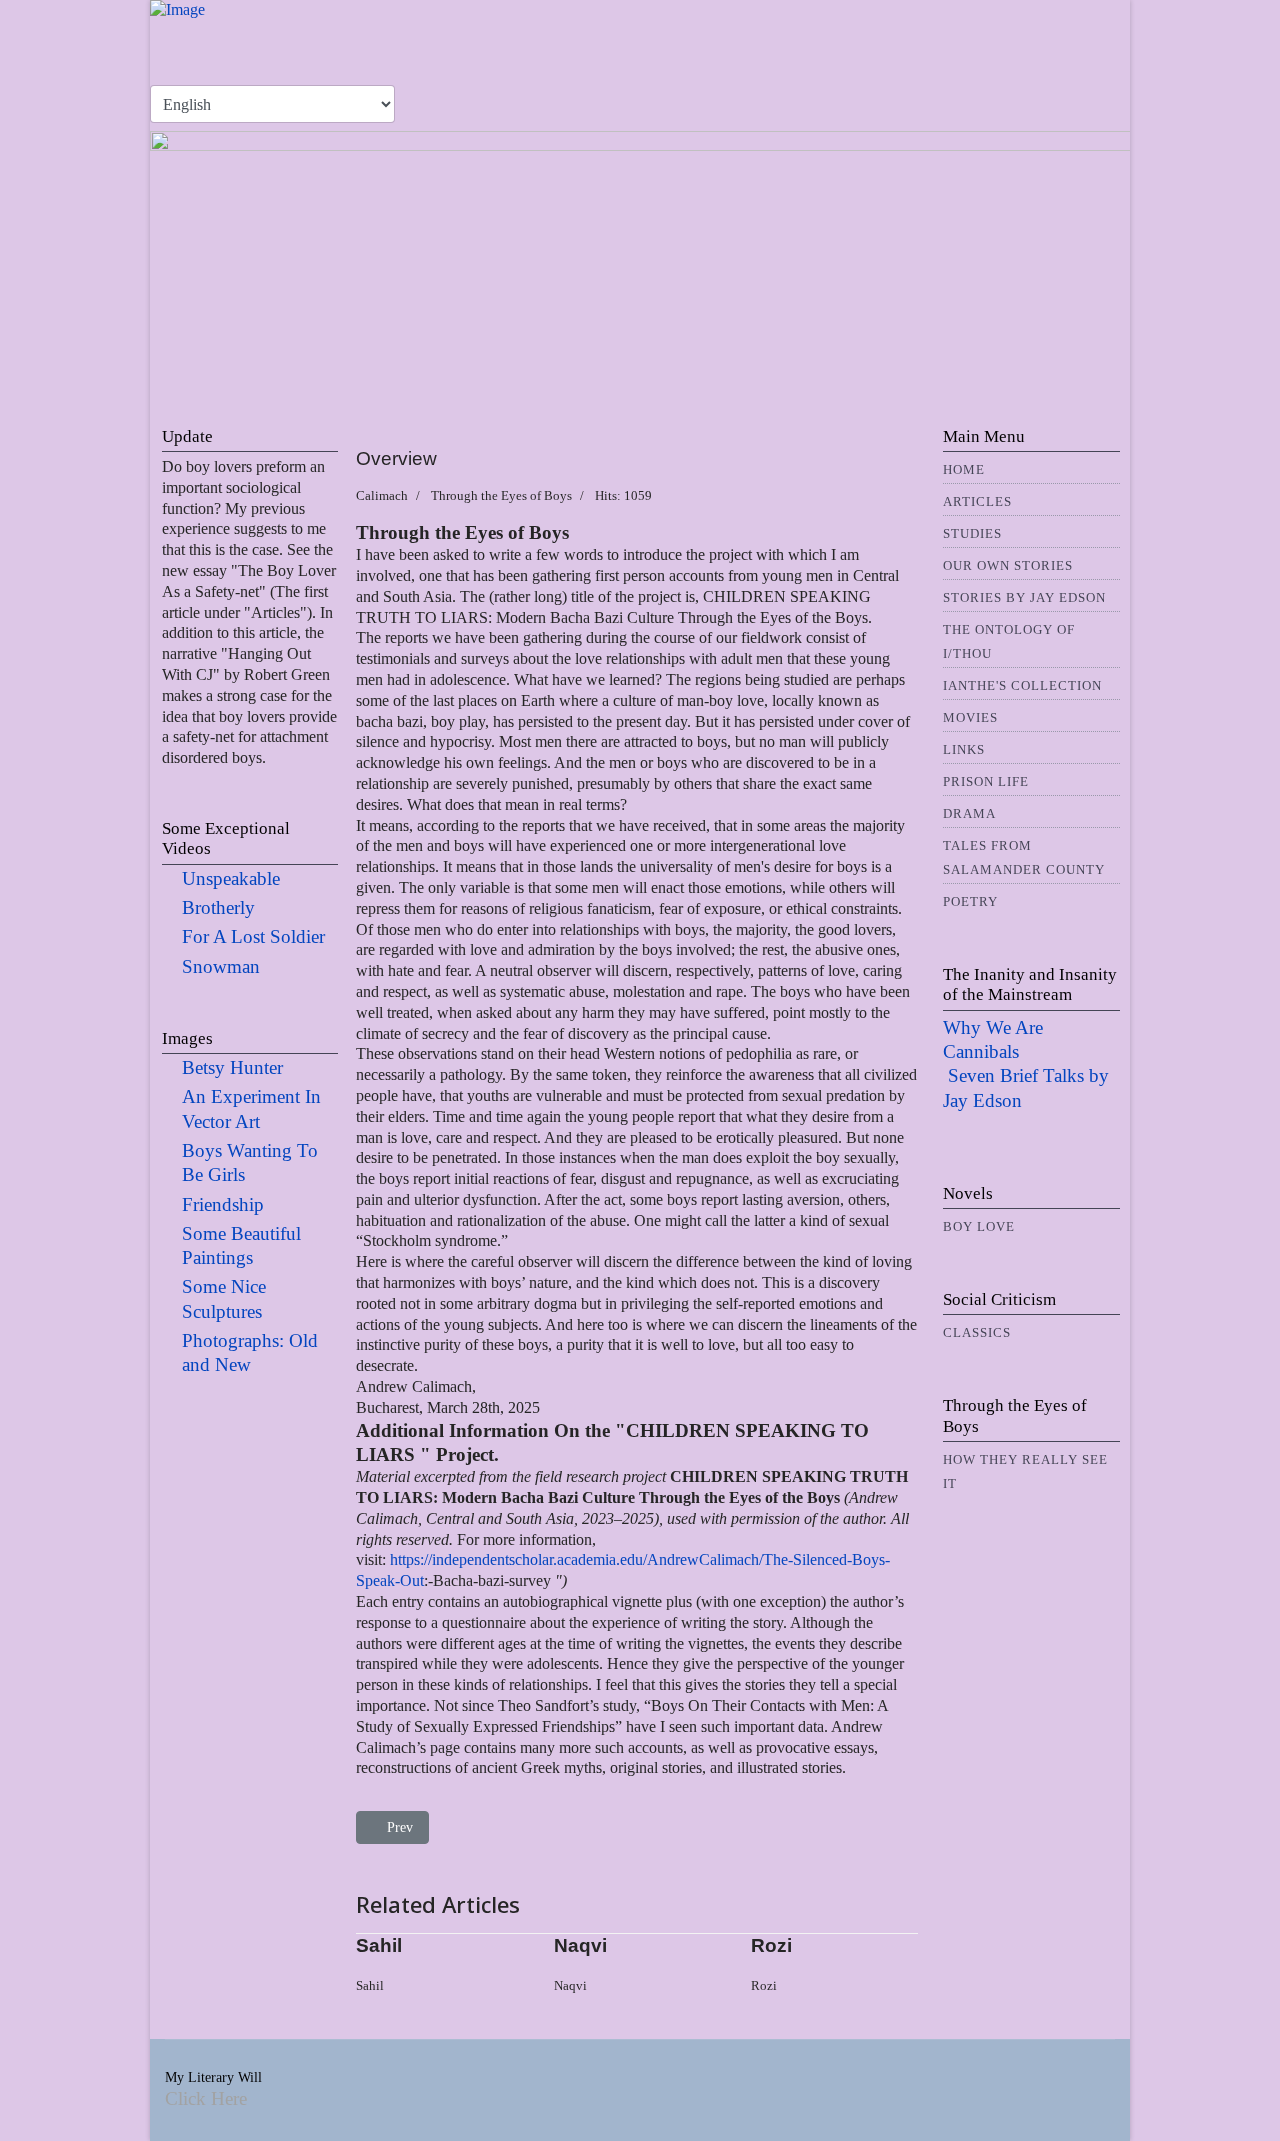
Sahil (379, 1945)
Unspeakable (231, 878)
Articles (977, 501)
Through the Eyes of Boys (501, 495)
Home (964, 469)
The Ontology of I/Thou (1009, 641)
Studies (972, 533)
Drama (969, 813)
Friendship (223, 1204)
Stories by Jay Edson (1024, 597)
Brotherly (218, 907)
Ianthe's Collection (1022, 685)
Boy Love (979, 1226)
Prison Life (986, 781)
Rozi (771, 1945)
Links (964, 749)
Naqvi (580, 1945)
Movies (970, 717)
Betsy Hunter (232, 1067)
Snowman (221, 966)
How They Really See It (1025, 1471)
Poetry (970, 901)
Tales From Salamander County (1024, 857)
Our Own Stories (1008, 565)
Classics (977, 1332)
